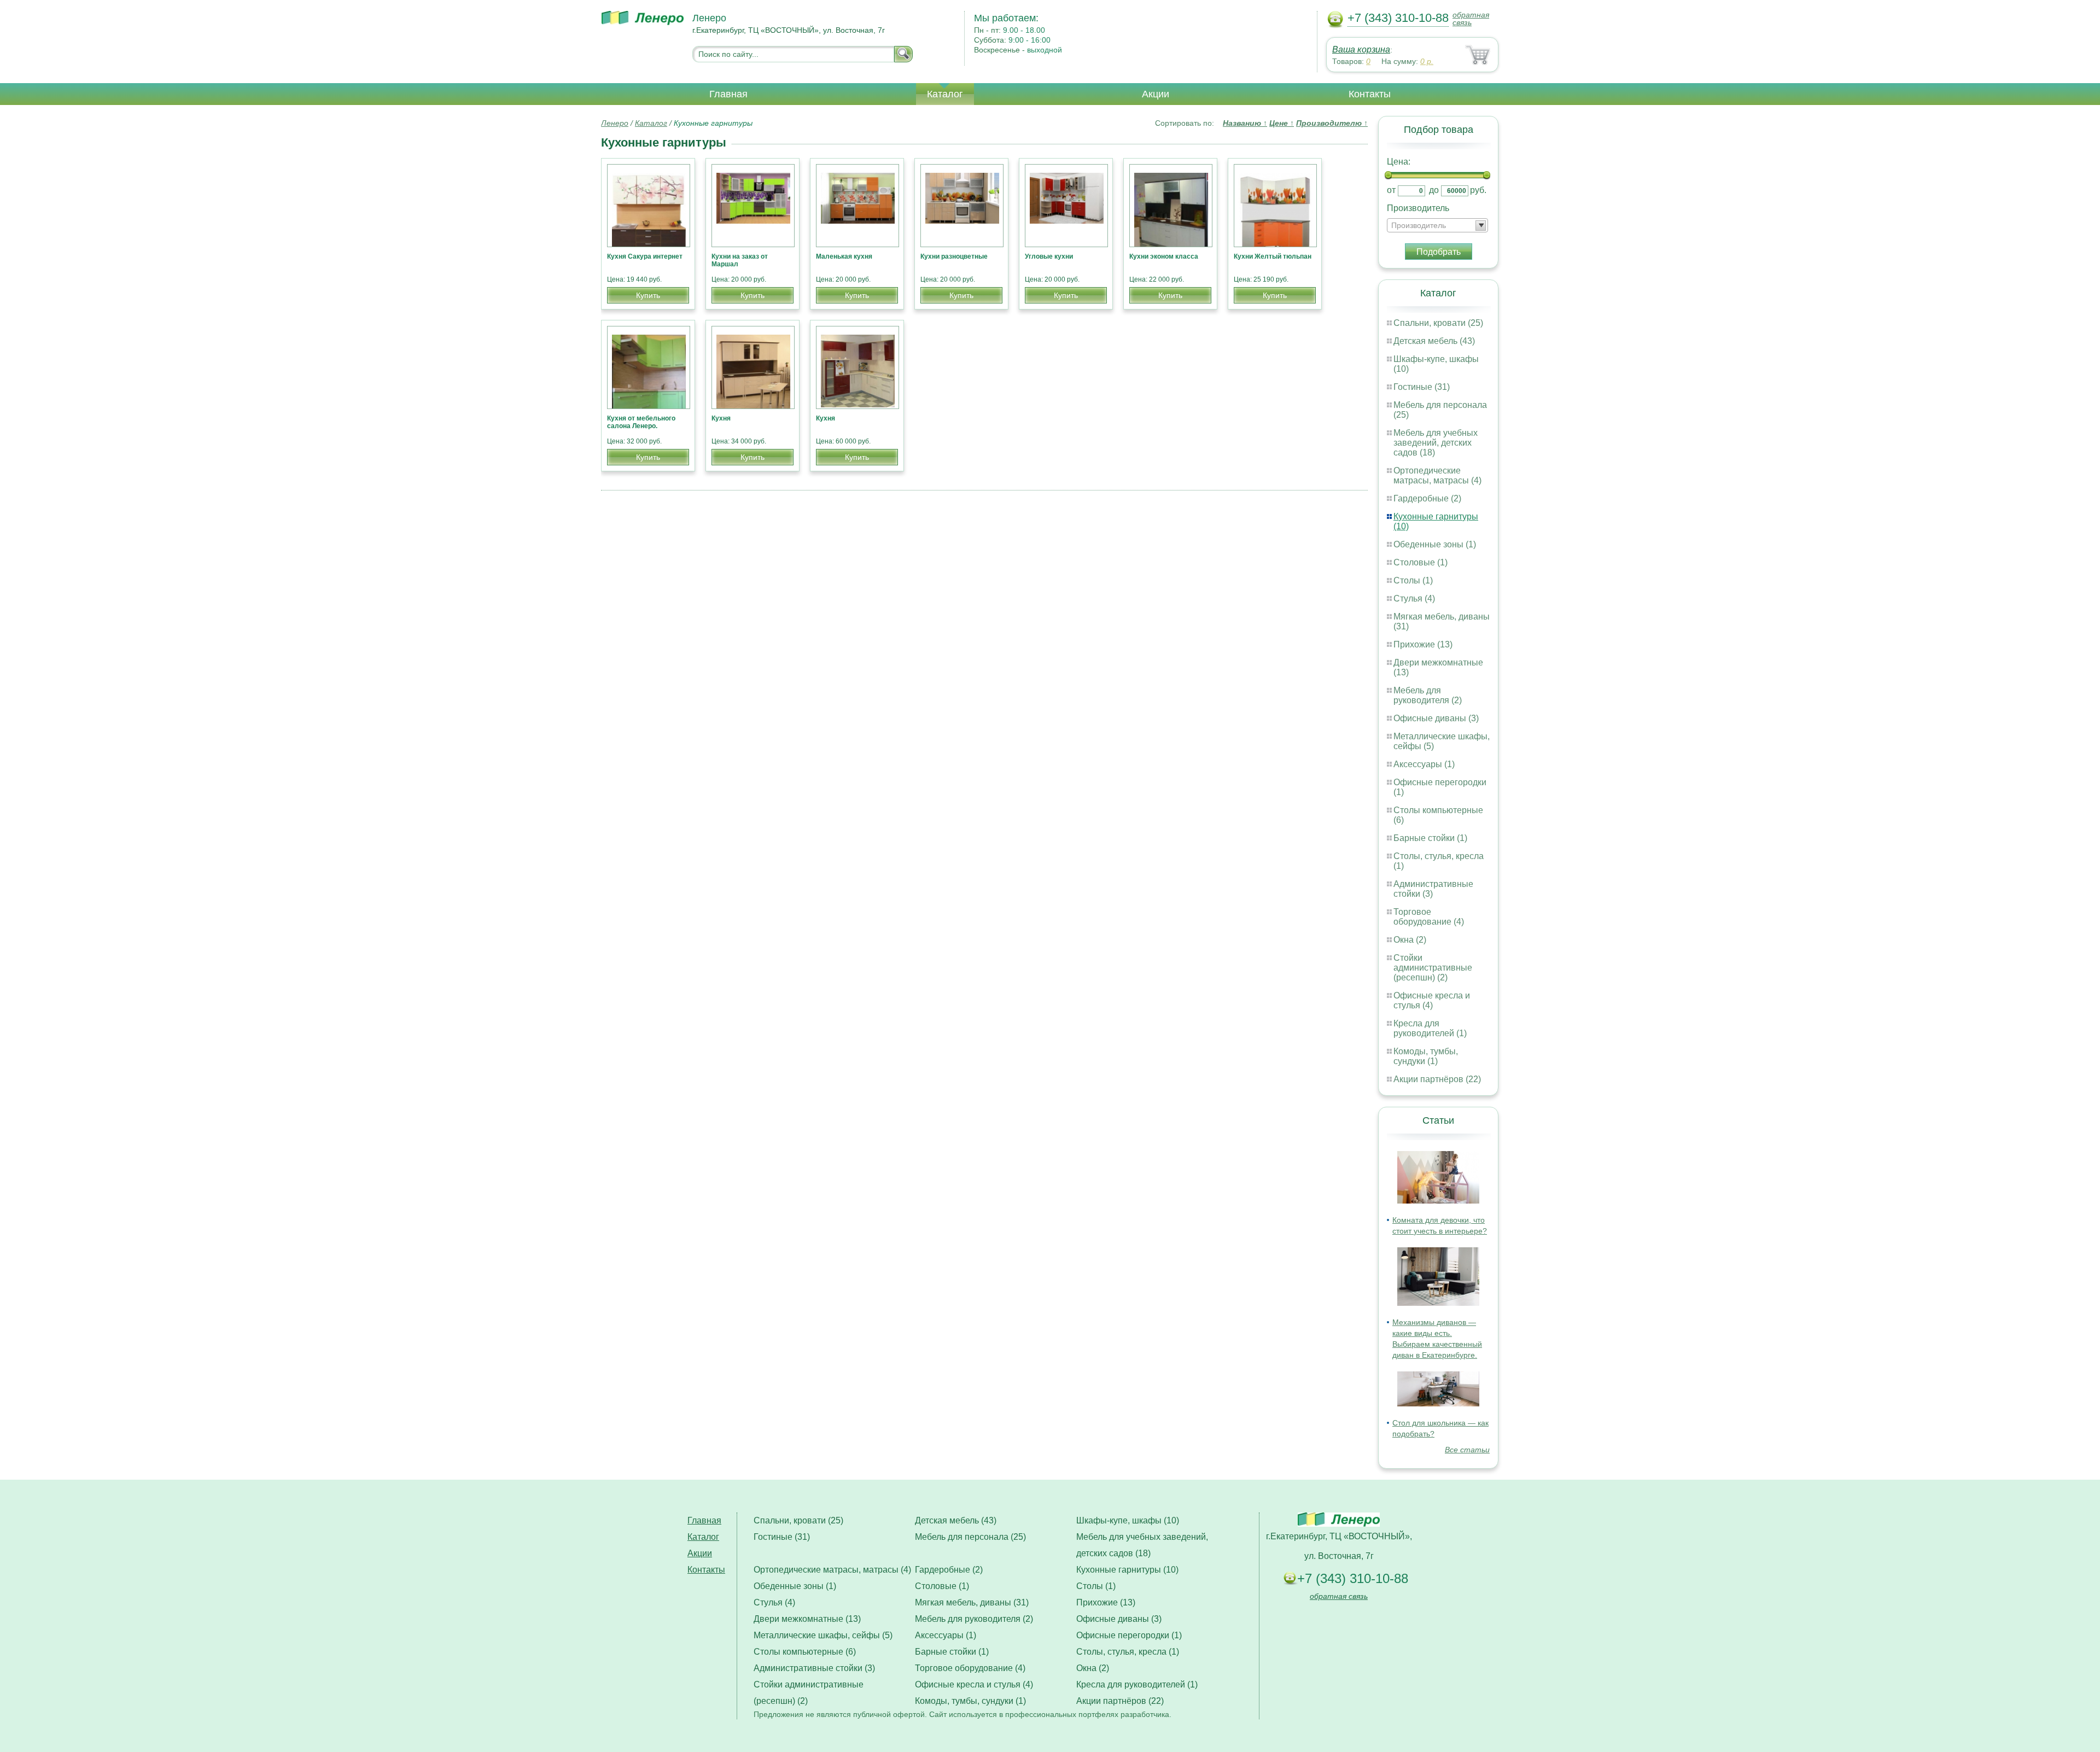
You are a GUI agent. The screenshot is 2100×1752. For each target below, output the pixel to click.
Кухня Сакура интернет (645, 256)
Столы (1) (1413, 580)
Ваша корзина (1361, 49)
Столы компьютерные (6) (805, 1652)
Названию (1245, 123)
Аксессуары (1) (1424, 764)
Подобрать (1439, 252)
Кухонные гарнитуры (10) (1127, 1570)
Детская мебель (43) (1434, 341)
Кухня (721, 418)
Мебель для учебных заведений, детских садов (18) (1436, 443)
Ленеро (615, 123)
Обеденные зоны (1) (1435, 544)
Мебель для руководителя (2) (1428, 695)
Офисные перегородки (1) (1129, 1635)
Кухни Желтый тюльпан (1273, 256)
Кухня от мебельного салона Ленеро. (641, 422)
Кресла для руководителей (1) (1430, 1028)
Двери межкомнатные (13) (807, 1619)
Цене (1282, 123)
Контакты (1370, 94)
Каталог (945, 94)
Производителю (1332, 123)
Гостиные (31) (1422, 387)
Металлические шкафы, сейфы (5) (823, 1635)
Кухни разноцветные (954, 256)
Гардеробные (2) (1427, 498)
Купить (648, 295)
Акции (1156, 94)
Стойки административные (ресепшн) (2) (1433, 968)
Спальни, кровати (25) (1438, 323)
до (1434, 190)
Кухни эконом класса (1164, 256)
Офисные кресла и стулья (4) (1432, 1000)
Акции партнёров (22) (1437, 1079)
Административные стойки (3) (814, 1668)
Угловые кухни (1049, 256)
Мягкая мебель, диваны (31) (972, 1602)
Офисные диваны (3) (1436, 718)
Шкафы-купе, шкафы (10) (1128, 1520)
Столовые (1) (1421, 562)
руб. (1478, 190)
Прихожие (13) (1423, 644)
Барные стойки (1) (1430, 838)
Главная (728, 94)
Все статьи (1467, 1450)
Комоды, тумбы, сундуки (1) (1426, 1056)
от (1391, 190)
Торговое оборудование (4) (1429, 917)
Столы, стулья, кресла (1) (1128, 1652)
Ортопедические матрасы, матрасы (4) (1437, 475)
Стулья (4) (1414, 598)
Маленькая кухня (844, 256)
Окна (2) (1410, 940)
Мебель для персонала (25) (970, 1537)
